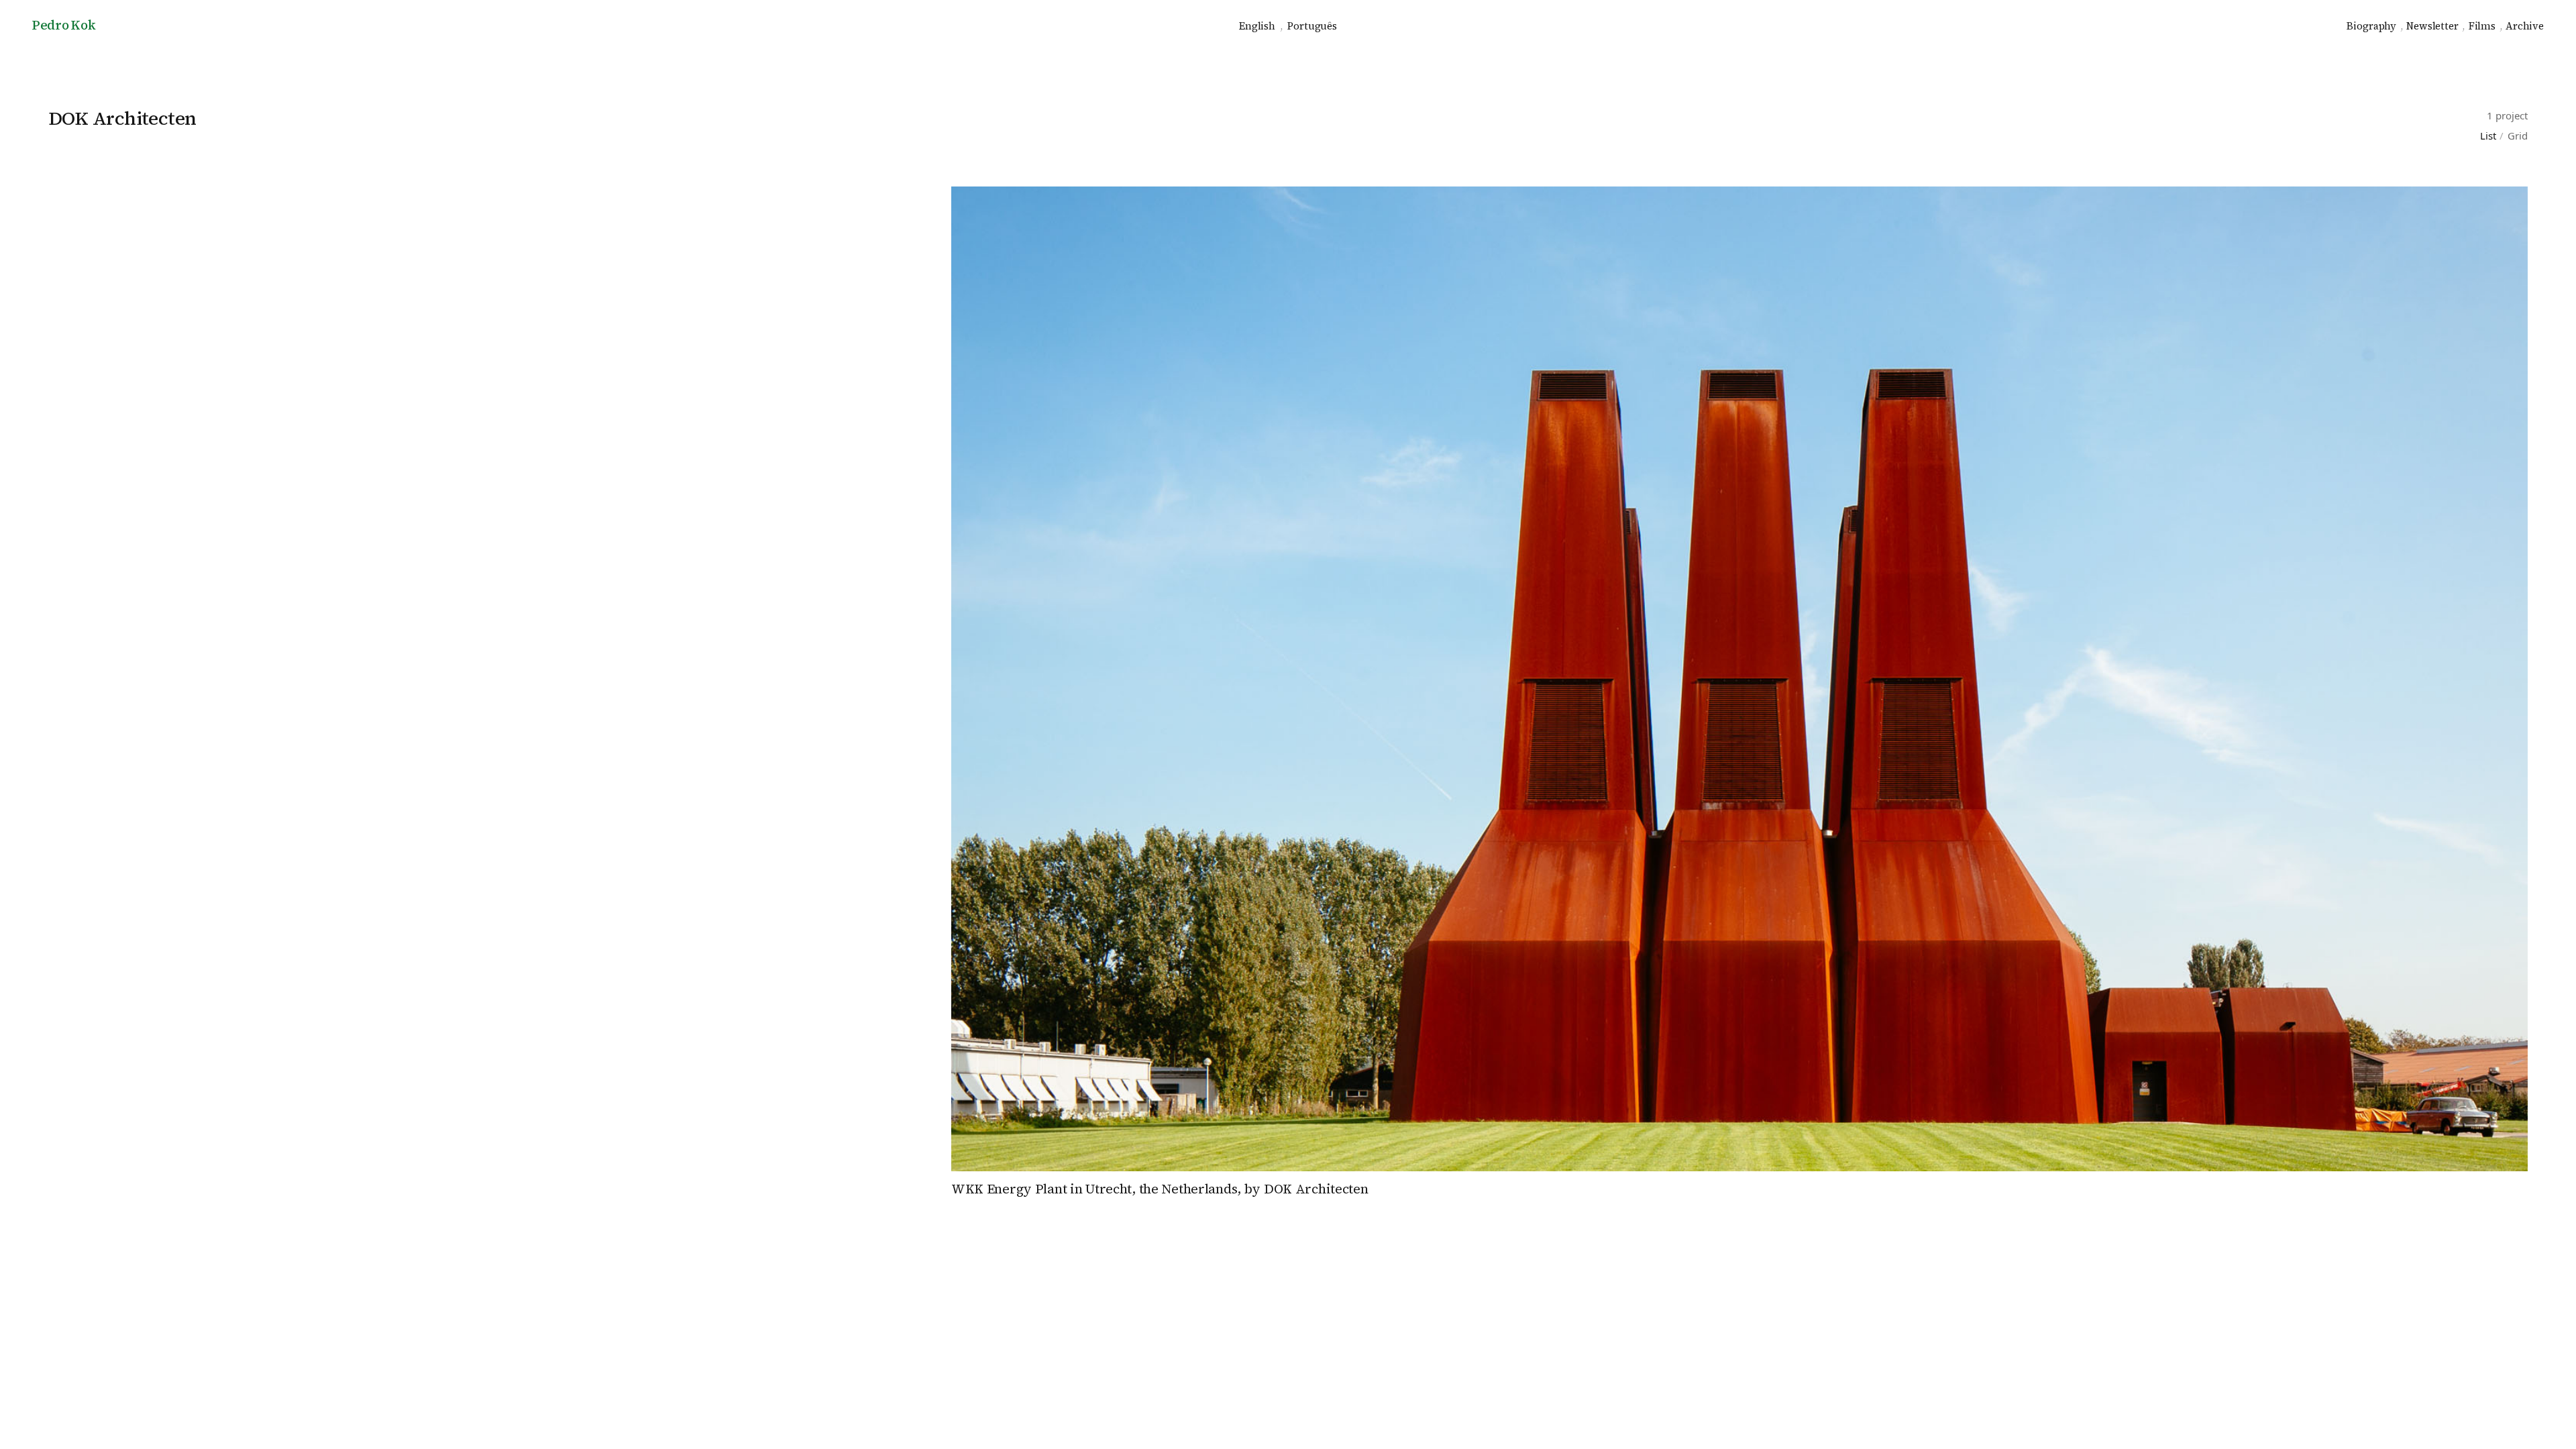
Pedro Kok (64, 25)
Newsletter (2432, 26)
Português (1312, 26)
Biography (2371, 26)
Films (2482, 26)
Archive (2525, 26)
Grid (2518, 136)
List (2488, 136)
